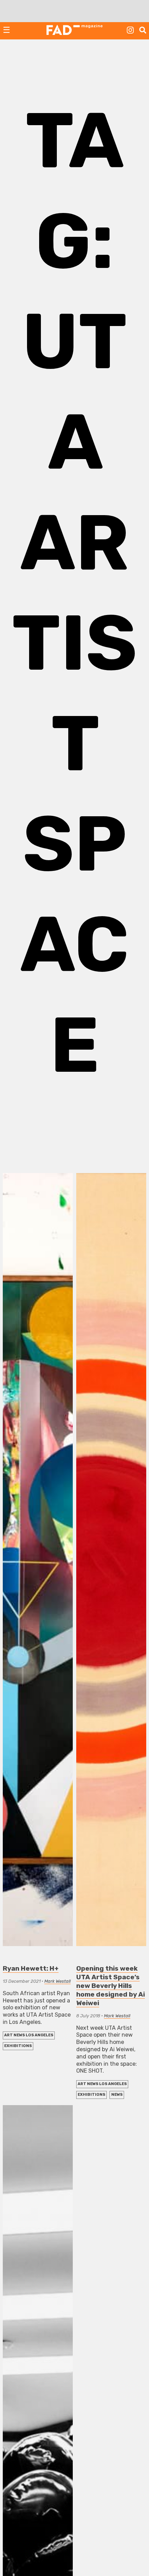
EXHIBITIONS (18, 2046)
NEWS (117, 2095)
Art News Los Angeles (29, 2035)
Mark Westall (58, 1981)
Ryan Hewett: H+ (31, 1968)
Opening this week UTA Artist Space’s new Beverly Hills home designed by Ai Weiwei (111, 1986)
